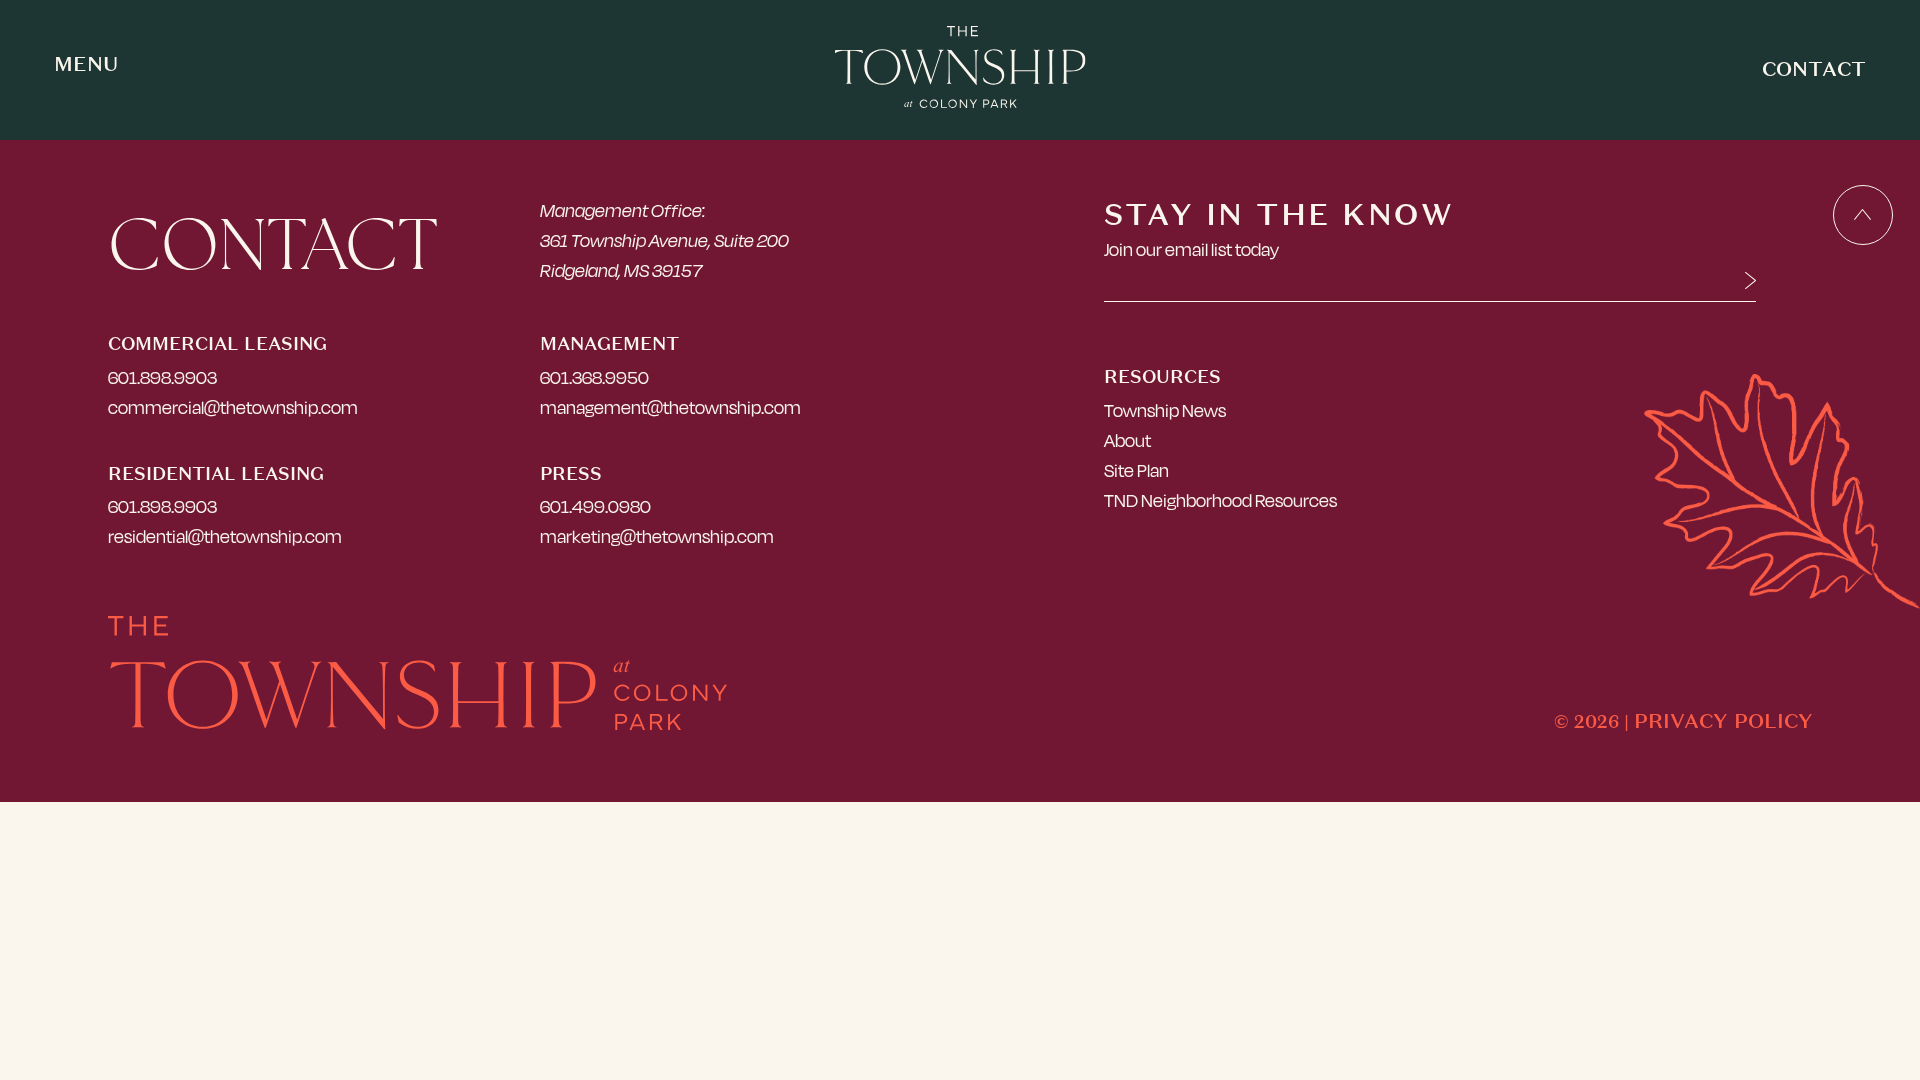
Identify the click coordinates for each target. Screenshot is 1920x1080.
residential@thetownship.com (225, 536)
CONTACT (1814, 68)
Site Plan (1136, 470)
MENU (86, 64)
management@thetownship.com (670, 407)
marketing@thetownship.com (657, 536)
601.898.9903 (162, 377)
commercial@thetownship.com (233, 407)
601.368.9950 (594, 377)
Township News (1165, 410)
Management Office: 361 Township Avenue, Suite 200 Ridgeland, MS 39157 (664, 240)
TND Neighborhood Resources (1220, 500)
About (1127, 440)
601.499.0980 (595, 506)
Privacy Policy (1723, 720)
